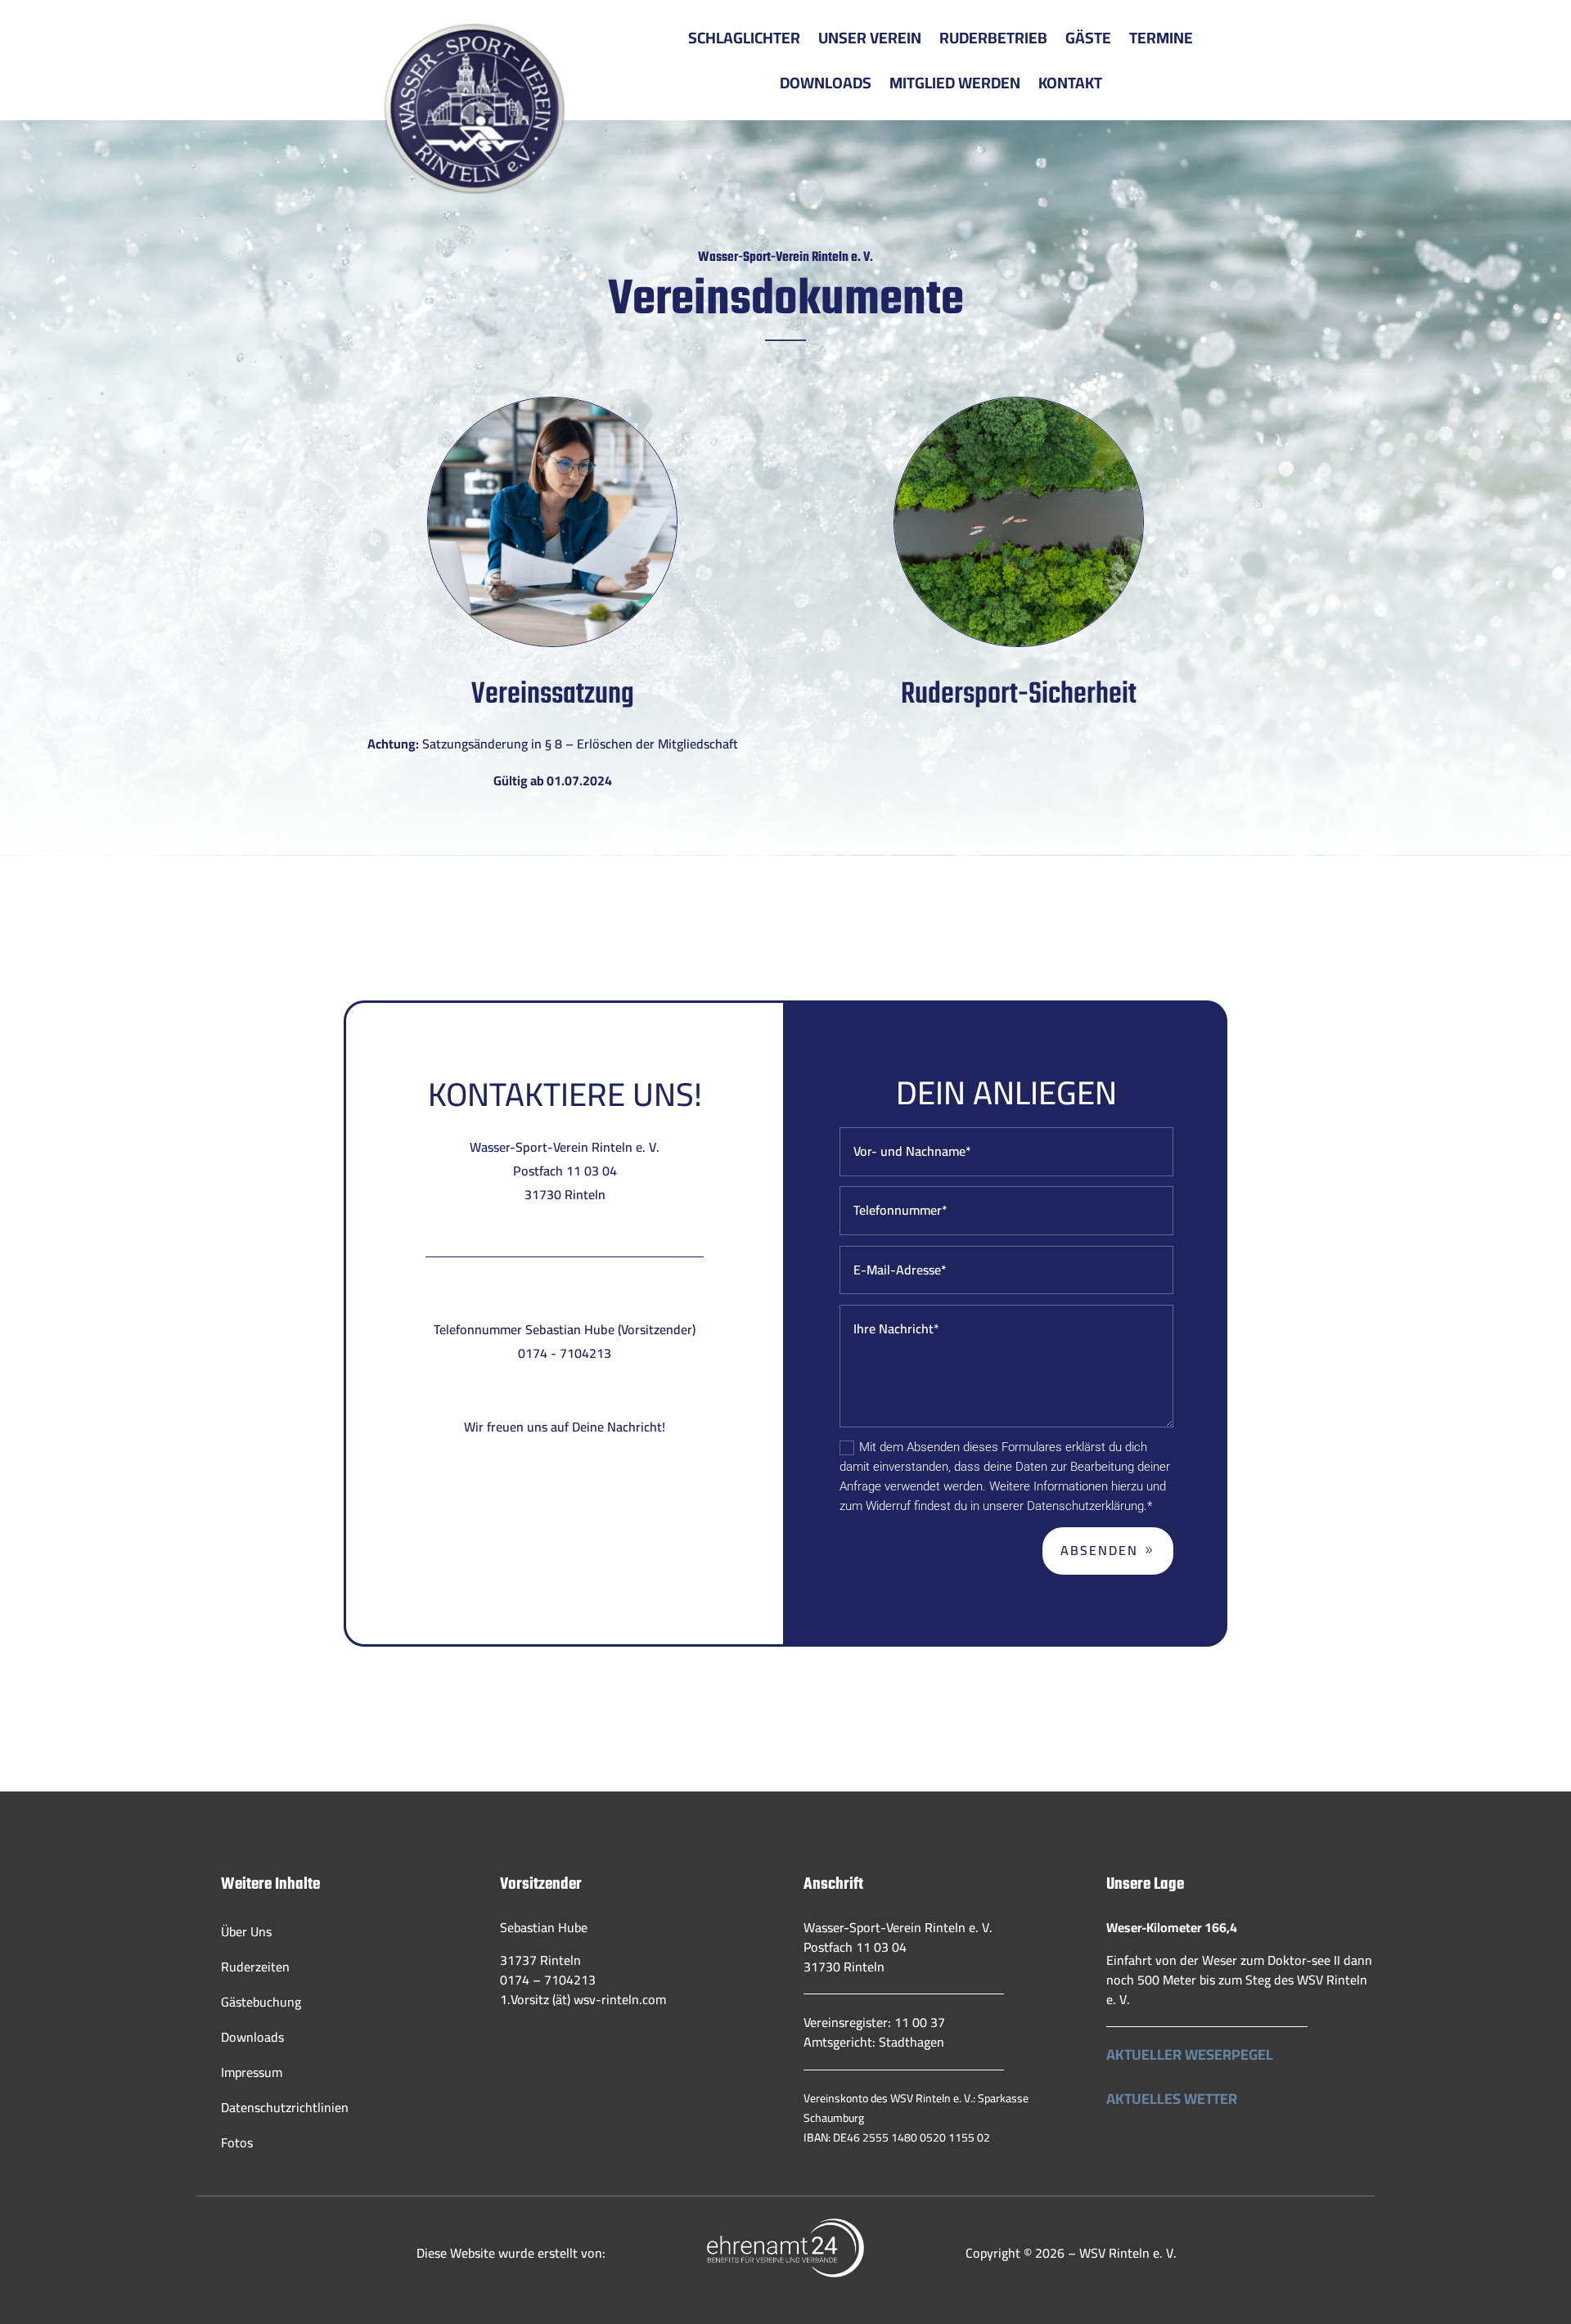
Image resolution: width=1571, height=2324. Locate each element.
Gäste (1088, 38)
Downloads (826, 83)
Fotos (237, 2142)
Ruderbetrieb (993, 38)
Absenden (1099, 1550)
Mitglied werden (955, 83)
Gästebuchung (261, 2002)
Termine (1161, 38)
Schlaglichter (744, 38)
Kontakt (1070, 83)
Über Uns (246, 1931)
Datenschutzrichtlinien (285, 2107)
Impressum (252, 2072)
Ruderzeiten (255, 1967)
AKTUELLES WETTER (1172, 2099)
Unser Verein (870, 38)
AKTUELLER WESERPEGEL (1190, 2054)
